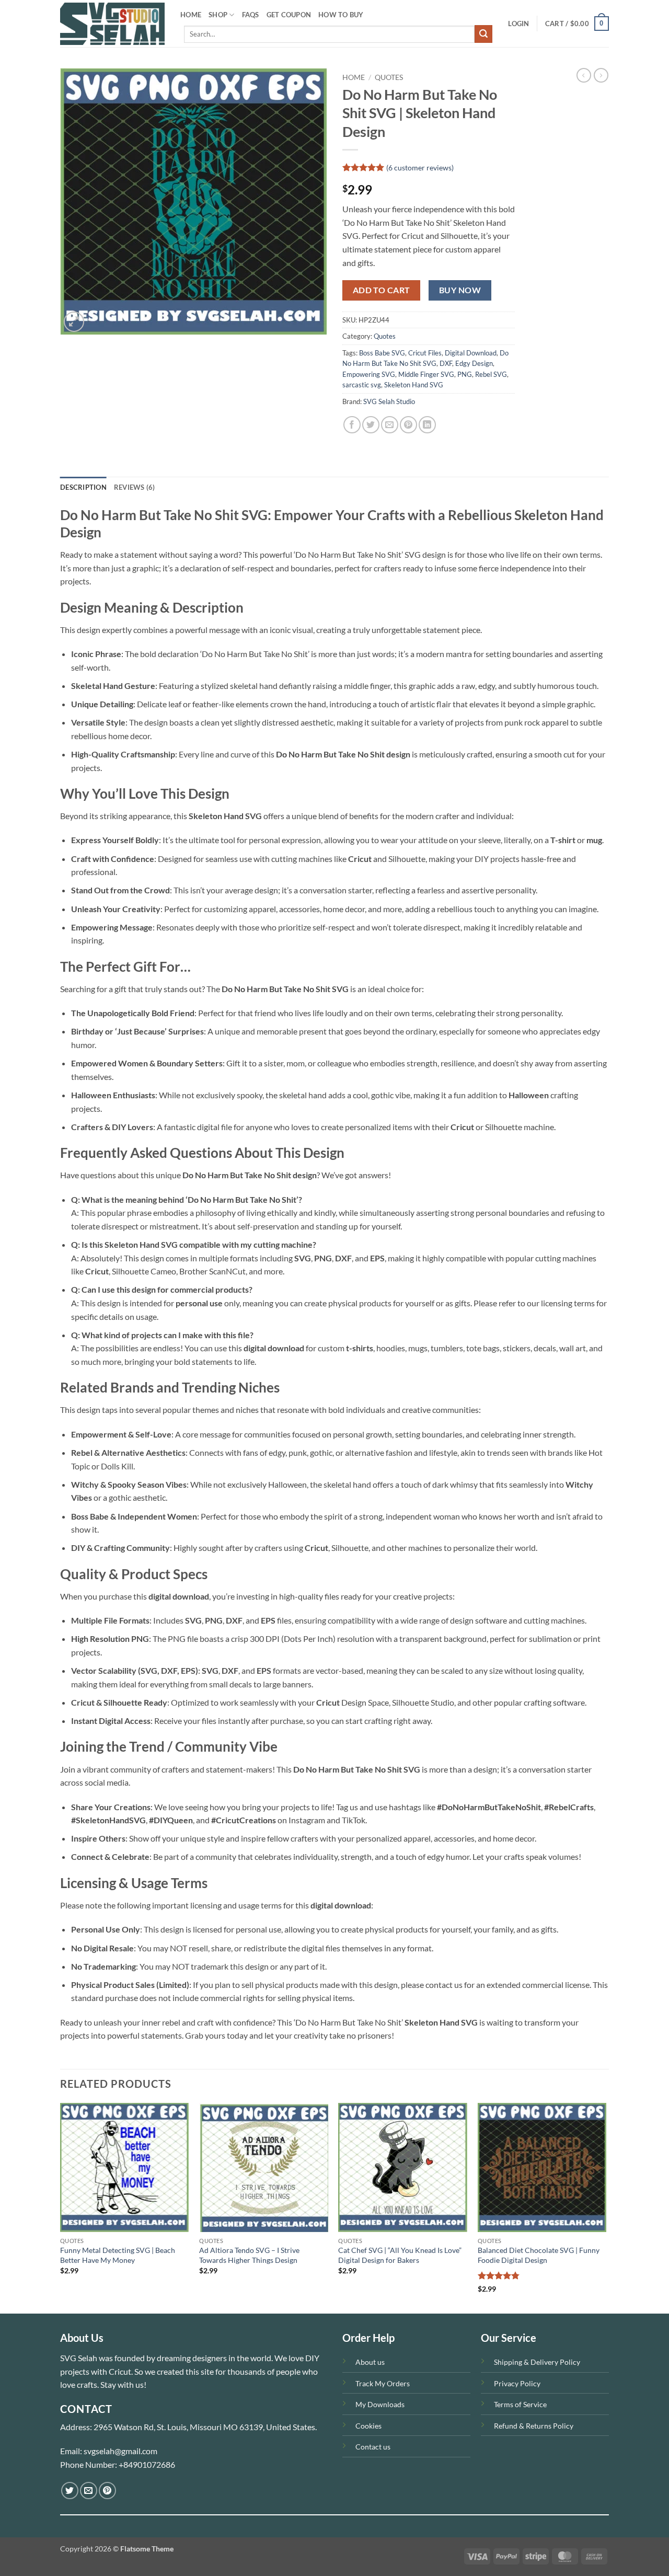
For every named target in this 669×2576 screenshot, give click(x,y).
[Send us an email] (89, 2491)
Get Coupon (289, 15)
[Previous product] (601, 75)
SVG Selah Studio (389, 401)
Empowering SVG (369, 374)
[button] (518, 24)
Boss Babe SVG (382, 353)
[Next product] (584, 75)
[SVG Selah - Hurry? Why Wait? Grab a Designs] (112, 24)
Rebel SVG (491, 374)
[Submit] (483, 34)
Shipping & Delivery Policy (537, 2362)
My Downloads (380, 2404)
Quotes (389, 77)
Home (354, 77)
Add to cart (382, 290)
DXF (446, 363)
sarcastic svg (362, 385)
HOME (191, 15)
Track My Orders (383, 2383)
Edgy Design (474, 363)
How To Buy (341, 15)
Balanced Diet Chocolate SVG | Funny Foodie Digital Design (539, 2255)
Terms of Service (520, 2404)
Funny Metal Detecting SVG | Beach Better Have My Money (118, 2255)
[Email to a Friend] (390, 425)
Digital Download (471, 353)
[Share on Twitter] (371, 425)
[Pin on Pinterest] (408, 425)
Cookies (368, 2426)
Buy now (460, 290)
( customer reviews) (420, 168)
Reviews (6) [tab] (135, 487)
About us (370, 2362)
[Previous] (61, 2207)
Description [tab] (83, 487)
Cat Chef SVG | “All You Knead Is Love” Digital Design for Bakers (400, 2255)
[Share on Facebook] (352, 425)
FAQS (251, 15)
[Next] (606, 2207)
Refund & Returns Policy (534, 2426)
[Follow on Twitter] (70, 2491)
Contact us (373, 2447)
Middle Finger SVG (426, 374)
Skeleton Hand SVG (414, 385)
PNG (465, 374)
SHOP (218, 15)
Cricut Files (425, 353)
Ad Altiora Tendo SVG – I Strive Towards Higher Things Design (249, 2255)
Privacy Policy (517, 2383)
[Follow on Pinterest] (107, 2491)
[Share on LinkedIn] (427, 425)
